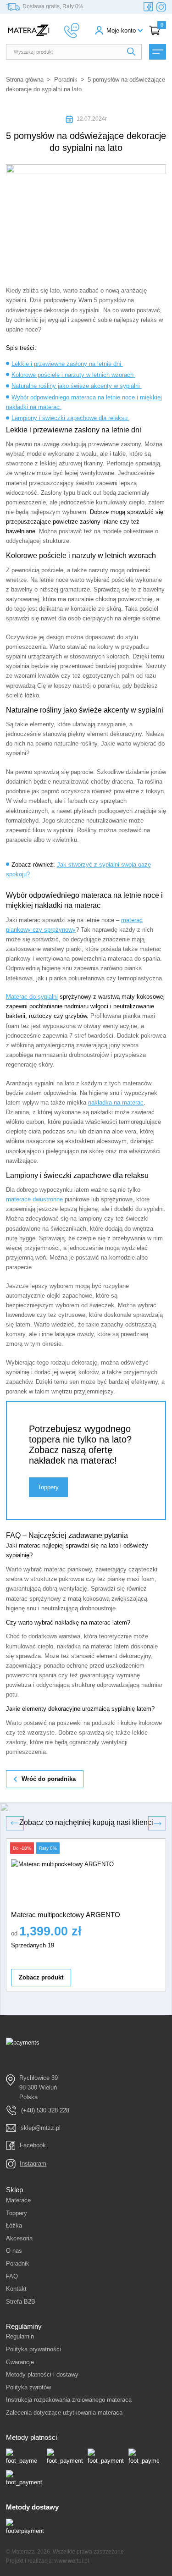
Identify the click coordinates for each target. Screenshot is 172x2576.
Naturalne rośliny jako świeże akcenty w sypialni (77, 386)
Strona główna (25, 80)
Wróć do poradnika (49, 1779)
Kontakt (16, 2289)
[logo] (29, 30)
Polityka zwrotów (28, 2387)
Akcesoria (19, 2238)
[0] (155, 30)
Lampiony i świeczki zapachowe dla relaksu (70, 418)
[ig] (161, 7)
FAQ (12, 2276)
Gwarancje (20, 2362)
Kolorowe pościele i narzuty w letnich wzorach (73, 375)
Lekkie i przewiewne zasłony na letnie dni (67, 364)
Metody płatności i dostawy (42, 2374)
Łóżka (14, 2225)
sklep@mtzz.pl (41, 2128)
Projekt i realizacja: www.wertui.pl (47, 2561)
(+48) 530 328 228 (45, 2110)
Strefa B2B (21, 2302)
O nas (14, 2251)
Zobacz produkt (41, 1977)
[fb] (148, 7)
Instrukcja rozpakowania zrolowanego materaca (69, 2400)
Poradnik (66, 80)
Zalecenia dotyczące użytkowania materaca (64, 2413)
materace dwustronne (34, 1199)
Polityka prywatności (33, 2349)
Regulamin (20, 2336)
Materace (18, 2200)
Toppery (48, 1487)
